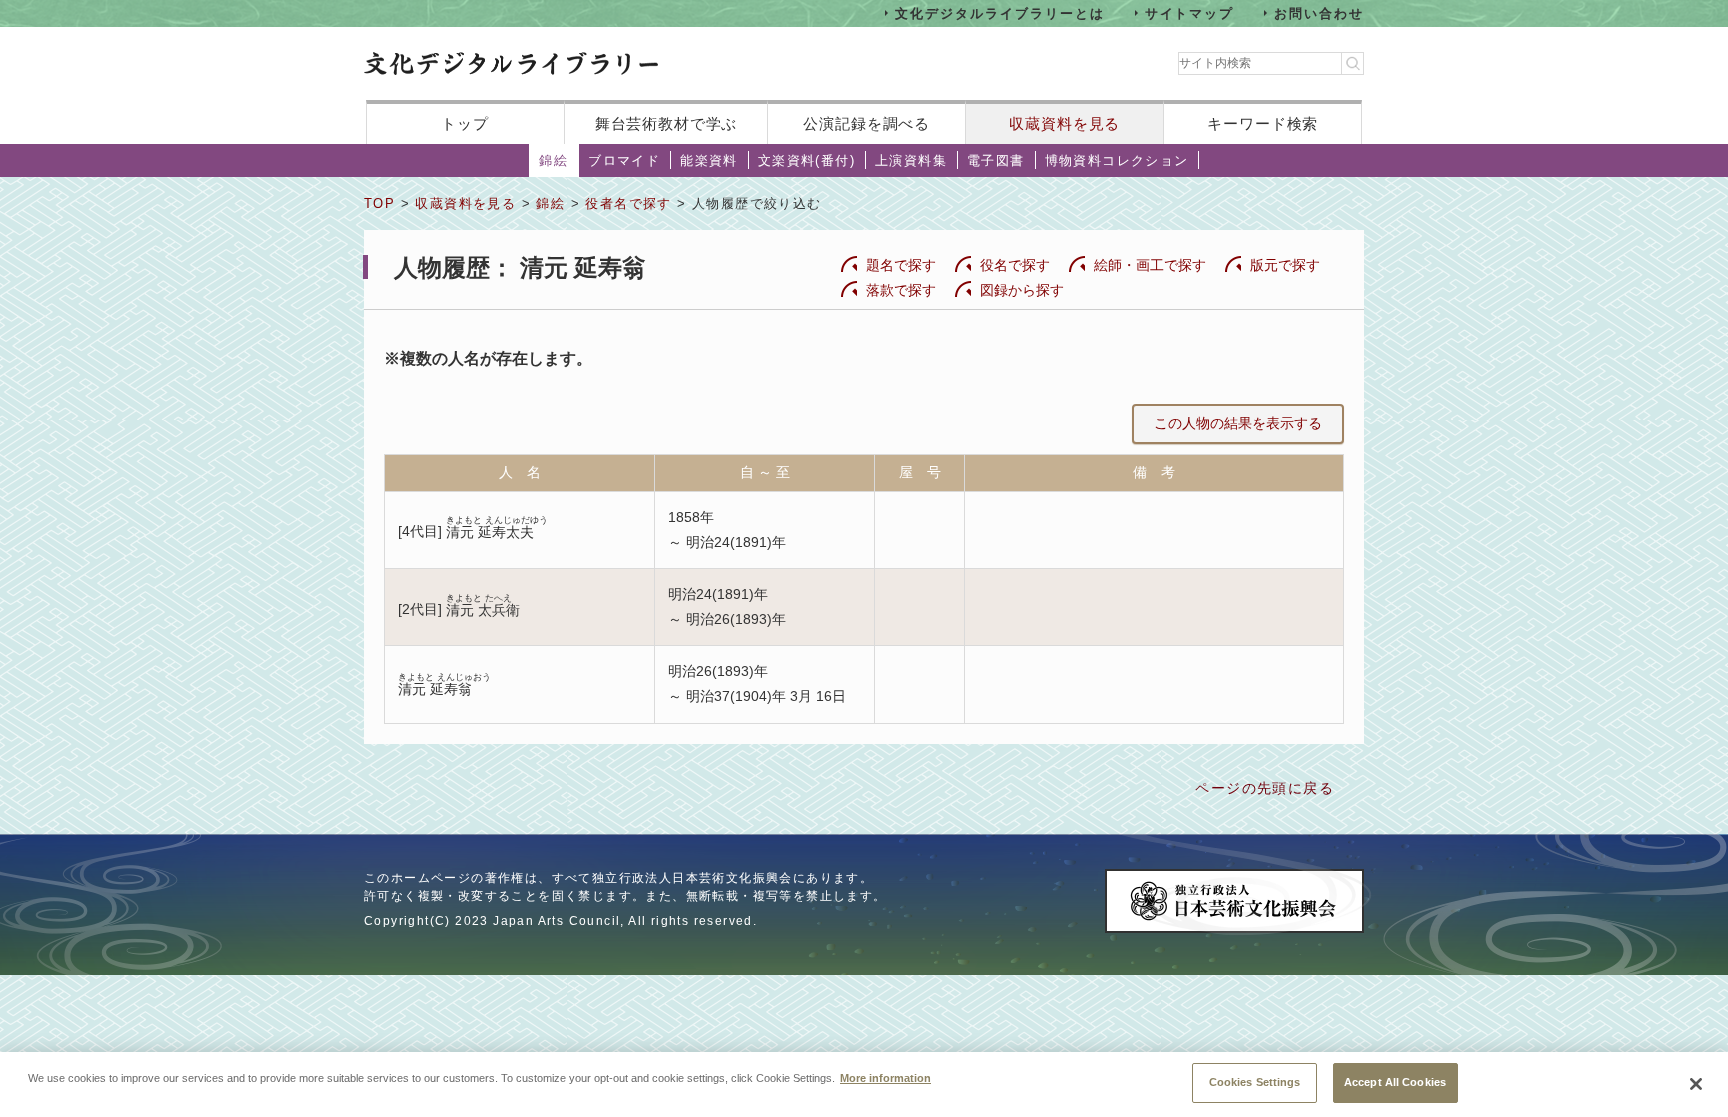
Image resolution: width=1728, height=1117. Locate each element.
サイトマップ (1190, 12)
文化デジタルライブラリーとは (999, 12)
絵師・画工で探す (1150, 265)
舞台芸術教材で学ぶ (666, 123)
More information (885, 1077)
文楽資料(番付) (806, 160)
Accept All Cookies (1395, 1082)
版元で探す (1285, 265)
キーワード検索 (1262, 123)
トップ (465, 123)
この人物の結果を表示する (1238, 423)
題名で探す (901, 265)
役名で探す (1015, 265)
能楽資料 (709, 160)
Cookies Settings (1255, 1082)
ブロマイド (624, 160)
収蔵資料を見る (1064, 123)
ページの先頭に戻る (1264, 788)
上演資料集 (911, 160)
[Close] (1696, 1084)
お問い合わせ (1319, 12)
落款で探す (901, 290)
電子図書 (996, 160)
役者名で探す (628, 203)
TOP (379, 203)
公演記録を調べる (866, 123)
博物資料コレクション (1117, 160)
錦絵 (553, 160)
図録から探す (1022, 290)
